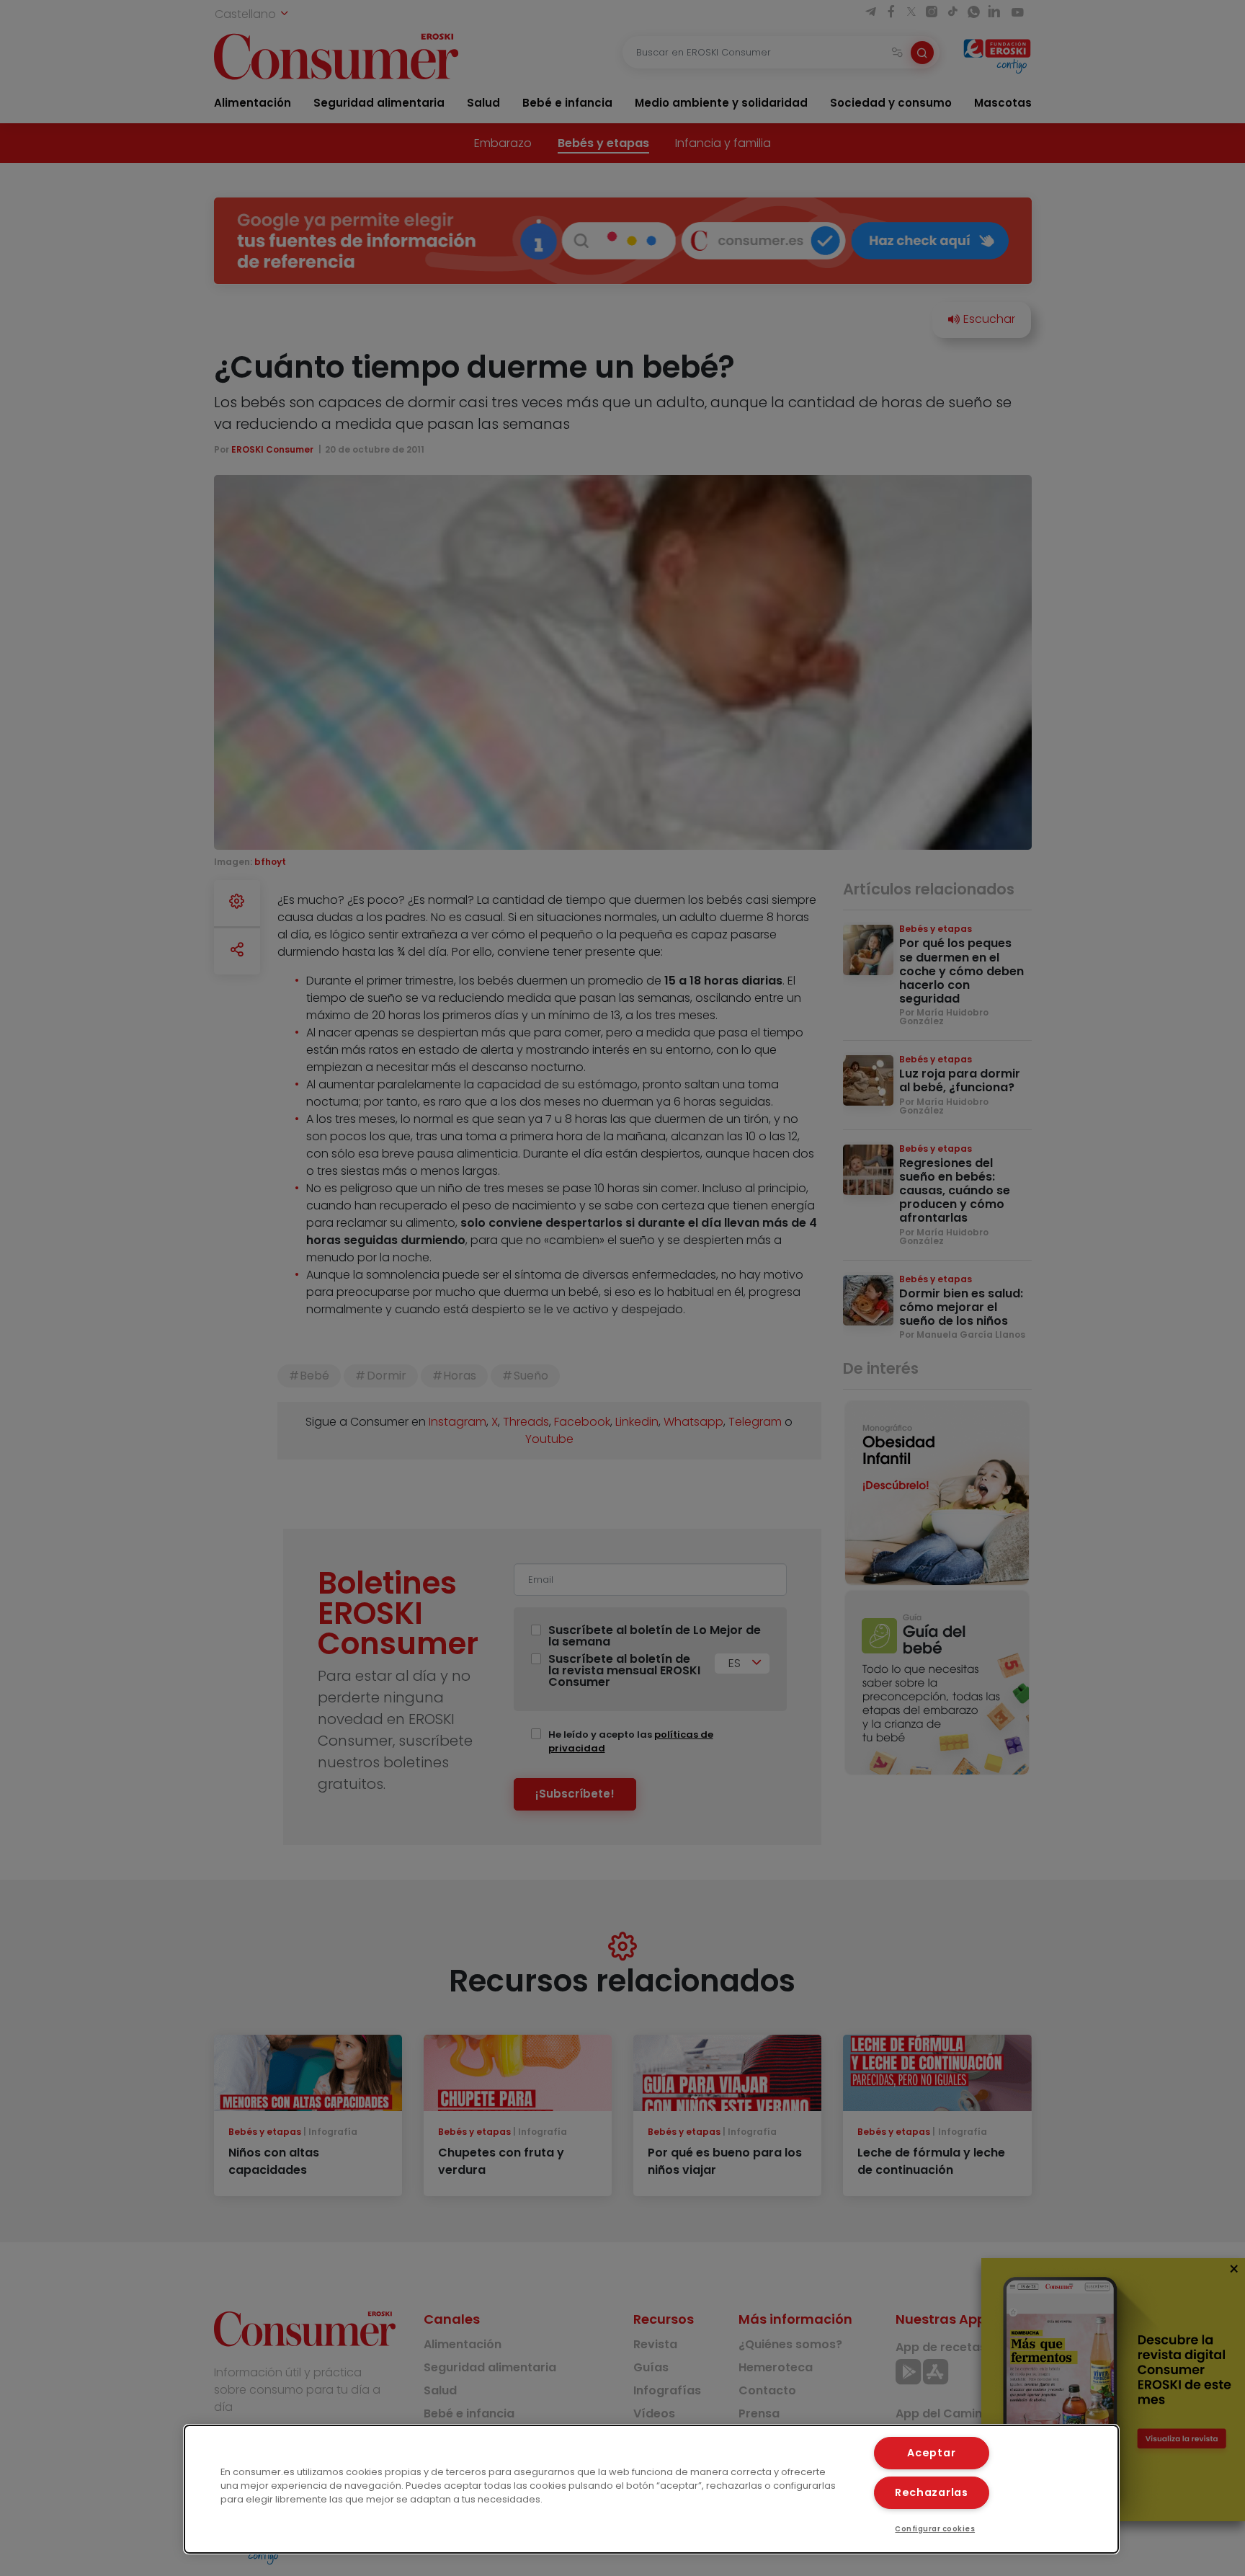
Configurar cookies (935, 2529)
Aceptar (931, 2453)
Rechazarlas (932, 2492)
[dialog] (651, 2489)
